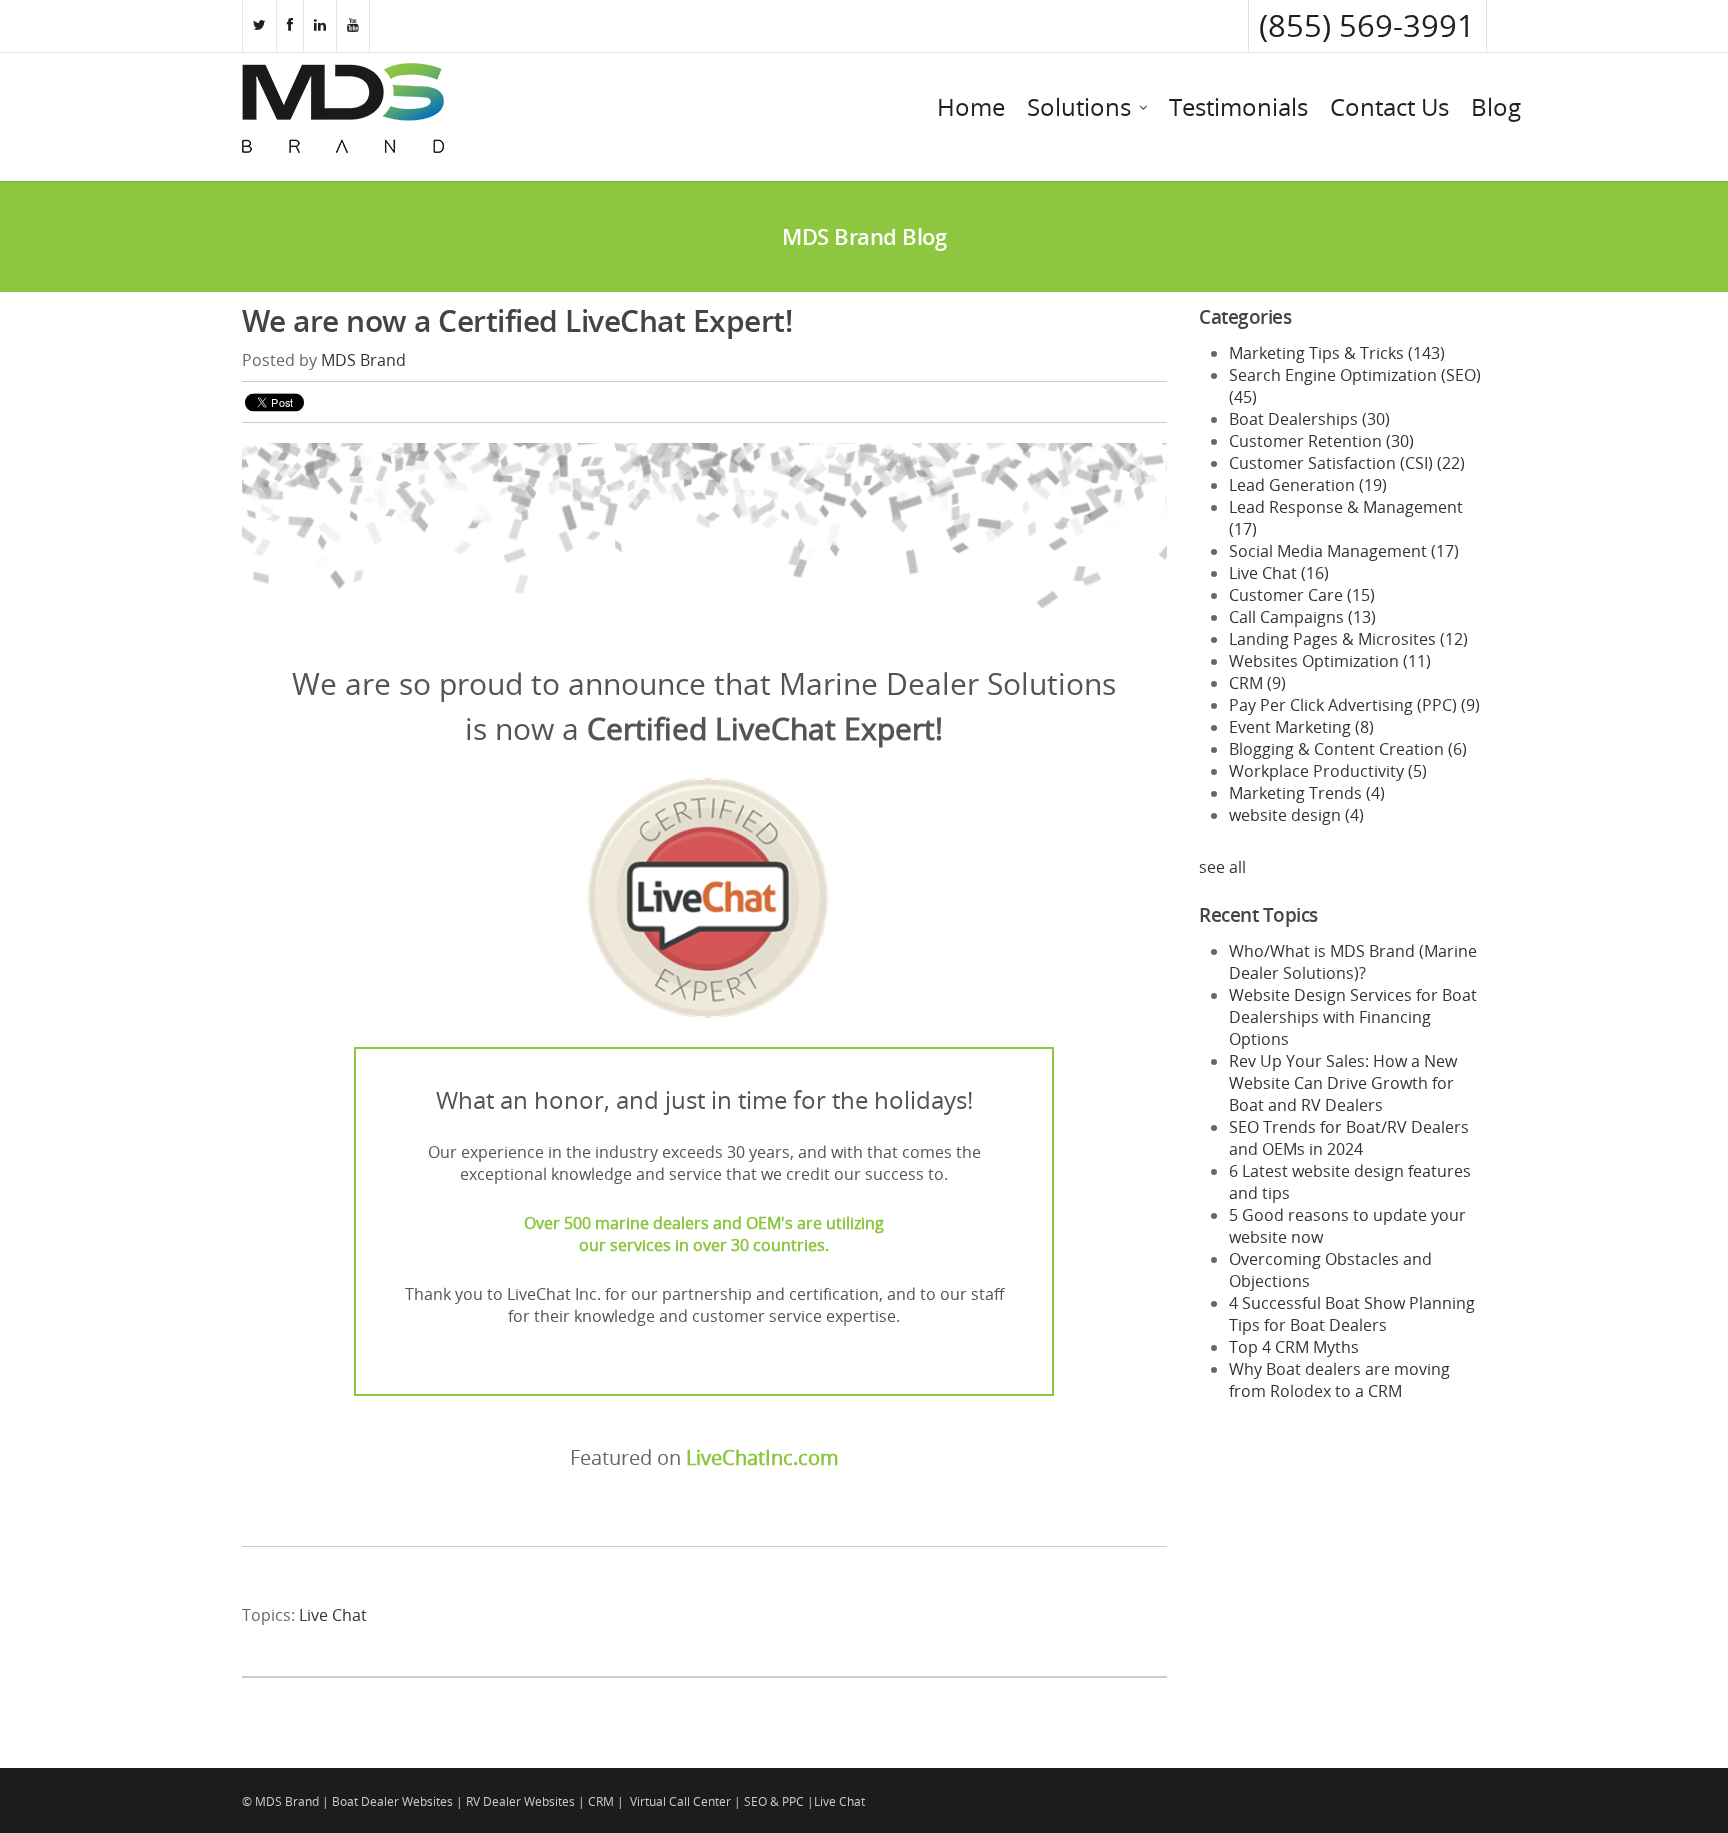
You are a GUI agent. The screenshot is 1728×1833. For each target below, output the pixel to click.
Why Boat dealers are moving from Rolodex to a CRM (1339, 1380)
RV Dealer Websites (520, 1801)
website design (1296, 815)
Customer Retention (1321, 441)
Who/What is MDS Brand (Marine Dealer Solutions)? (1353, 962)
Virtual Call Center (680, 1801)
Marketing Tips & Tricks (1337, 353)
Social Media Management (1344, 551)
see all (1222, 867)
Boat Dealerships (1309, 419)
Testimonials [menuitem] (1238, 106)
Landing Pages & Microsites (1348, 639)
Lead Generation (1308, 485)
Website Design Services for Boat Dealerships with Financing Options (1353, 1017)
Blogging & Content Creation (1348, 749)
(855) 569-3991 (1367, 25)
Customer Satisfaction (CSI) (1347, 463)
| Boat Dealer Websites (387, 1801)
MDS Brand (363, 360)
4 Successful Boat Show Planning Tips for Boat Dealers (1352, 1314)
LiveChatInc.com (762, 1457)
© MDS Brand (280, 1801)
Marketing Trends (1307, 793)
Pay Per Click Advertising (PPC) (1354, 705)
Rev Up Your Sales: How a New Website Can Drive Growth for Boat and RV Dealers (1343, 1083)
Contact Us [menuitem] (1389, 106)
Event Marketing (1301, 727)
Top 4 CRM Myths (1294, 1347)
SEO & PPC (774, 1801)
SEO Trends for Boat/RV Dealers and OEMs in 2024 (1349, 1138)
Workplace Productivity (1328, 771)
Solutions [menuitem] (1079, 106)
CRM (1257, 683)
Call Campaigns (1302, 617)
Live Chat (333, 1615)
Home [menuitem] (971, 106)
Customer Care (1302, 595)
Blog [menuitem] (1496, 106)
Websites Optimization (1330, 661)
